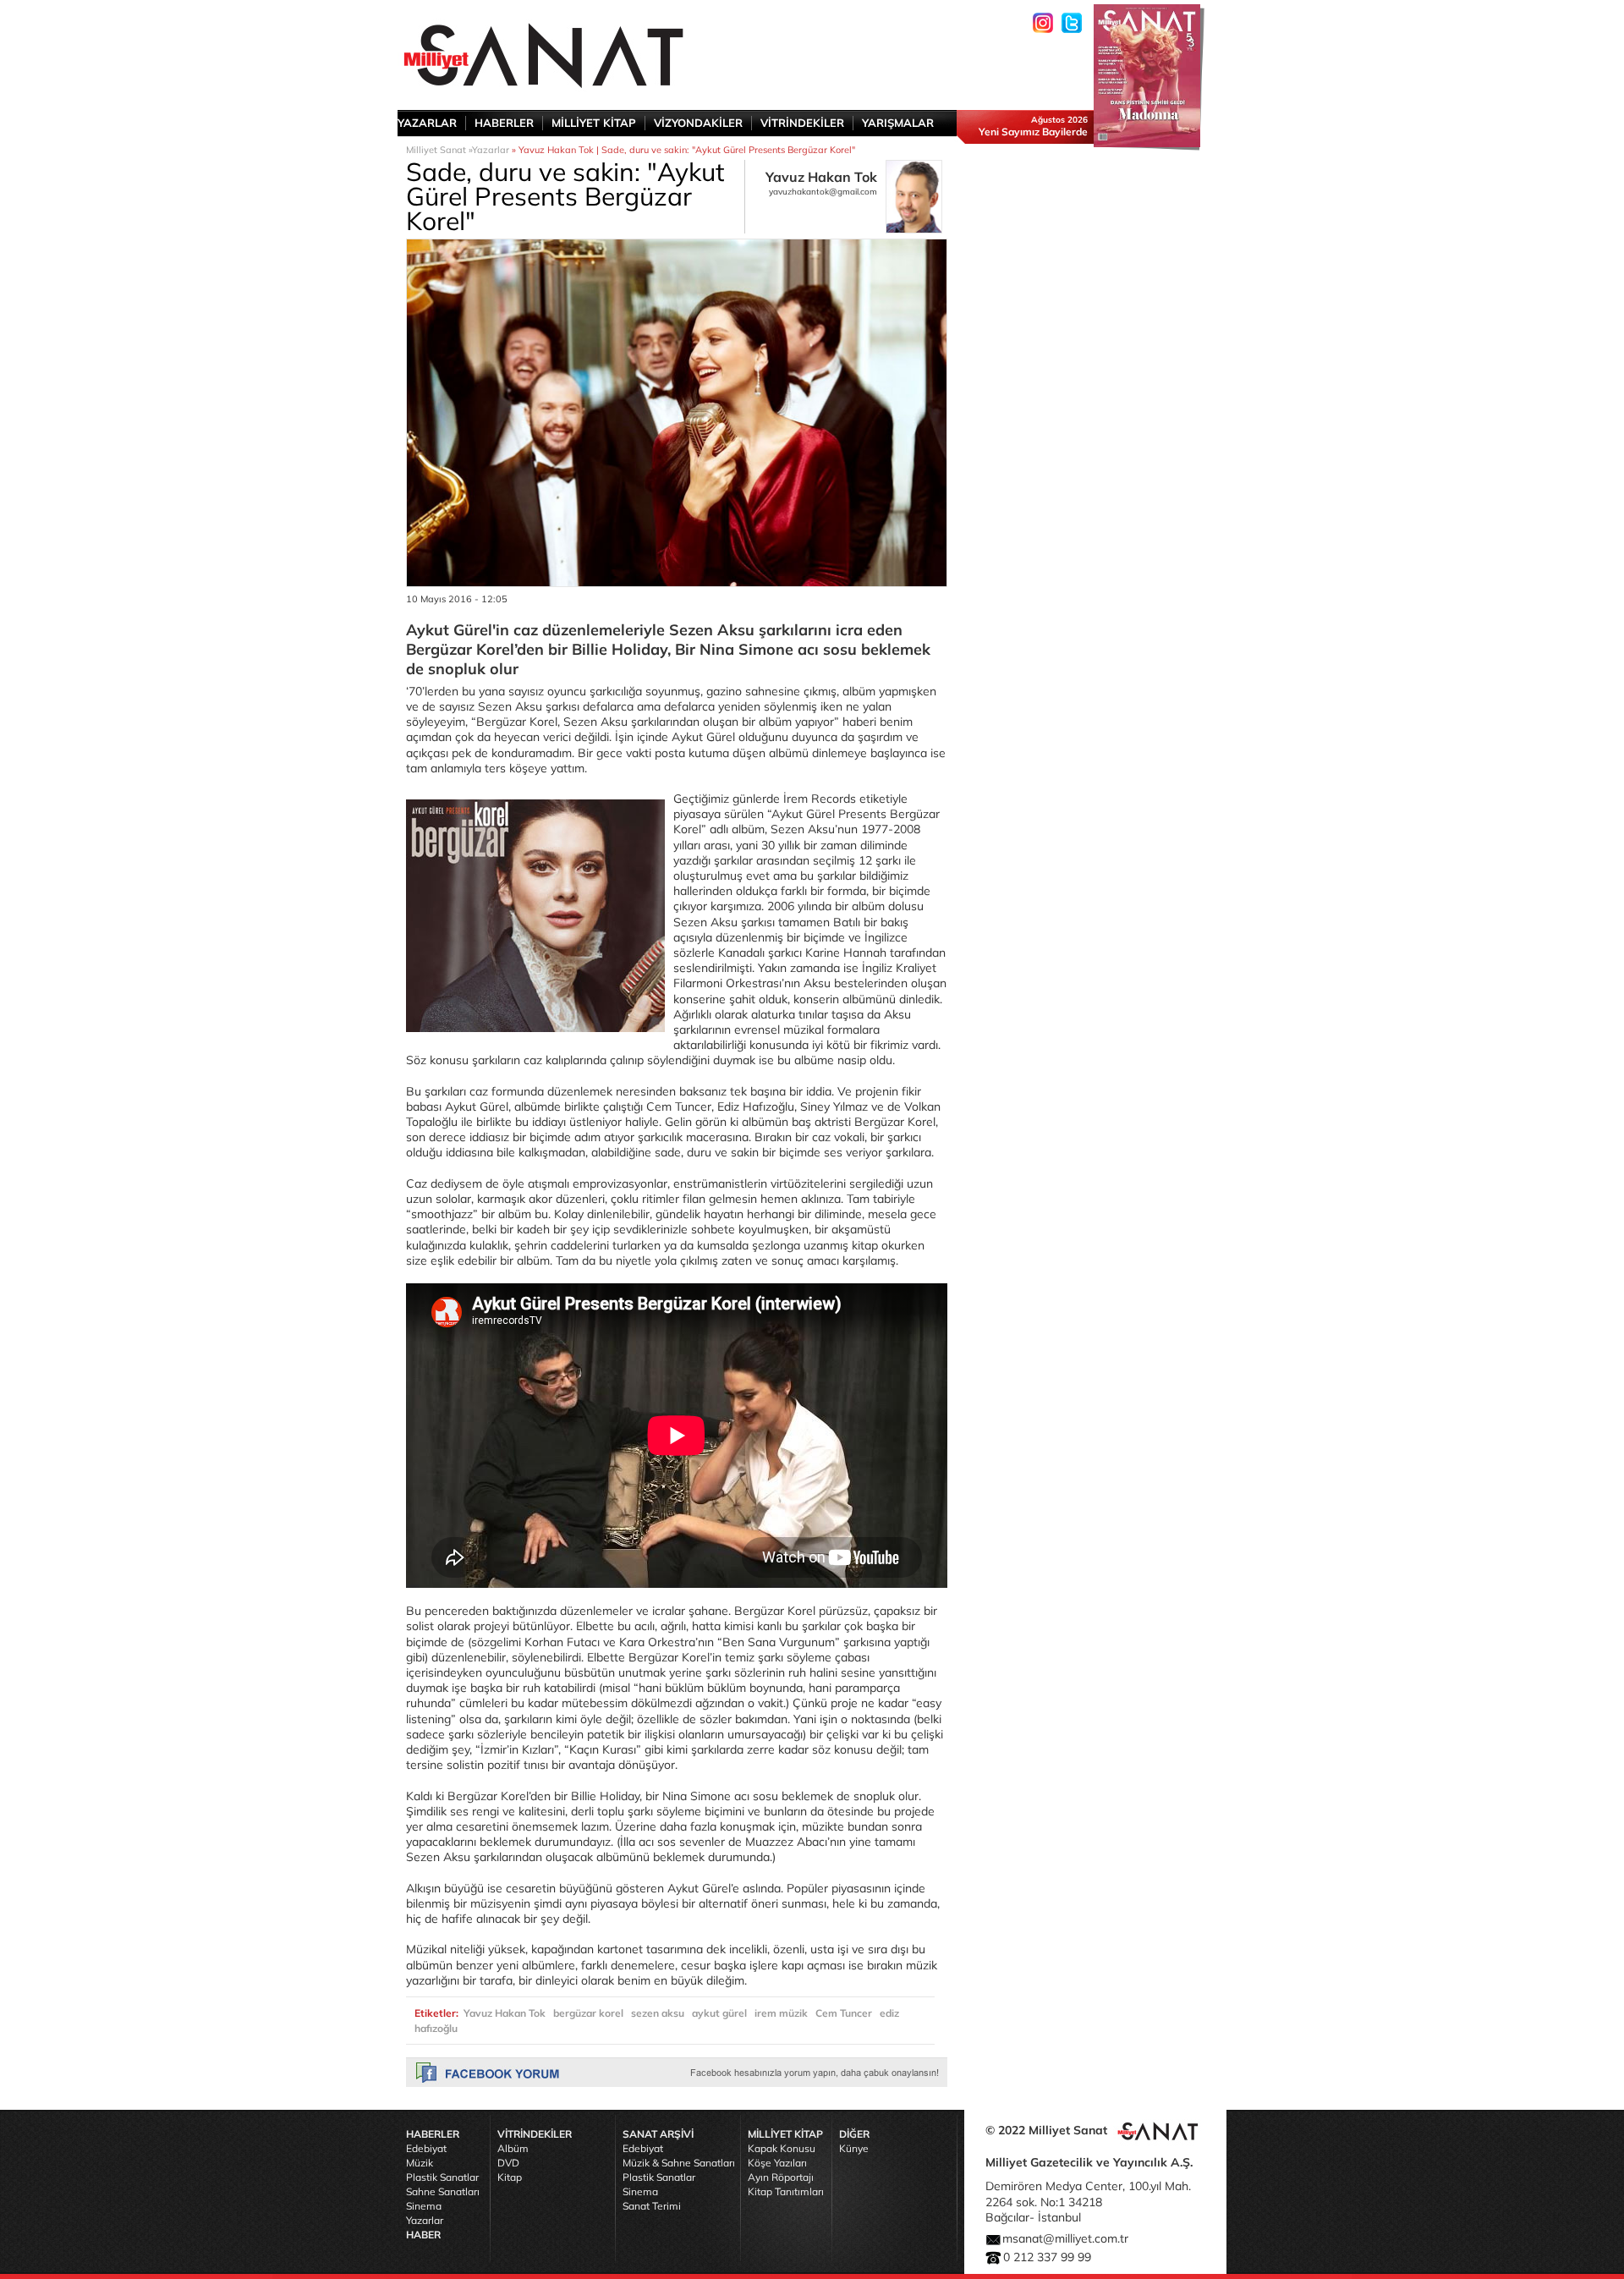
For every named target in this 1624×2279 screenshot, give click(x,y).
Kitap (510, 2177)
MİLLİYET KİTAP (594, 123)
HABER (423, 2235)
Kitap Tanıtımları (786, 2191)
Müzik (420, 2163)
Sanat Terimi (652, 2206)
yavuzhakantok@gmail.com (823, 192)
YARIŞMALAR (898, 123)
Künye (854, 2148)
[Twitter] (1072, 23)
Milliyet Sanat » (439, 150)
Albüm (513, 2148)
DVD (508, 2163)
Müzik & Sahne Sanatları (679, 2163)
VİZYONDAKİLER (698, 123)
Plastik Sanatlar (442, 2177)
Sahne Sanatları (443, 2191)
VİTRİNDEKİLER (802, 123)
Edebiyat (426, 2148)
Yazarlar (491, 150)
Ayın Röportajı (781, 2177)
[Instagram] (1043, 23)
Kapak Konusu (782, 2148)
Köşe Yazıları (777, 2163)
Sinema (424, 2206)
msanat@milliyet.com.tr (1065, 2238)
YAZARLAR (427, 123)
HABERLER (504, 123)
